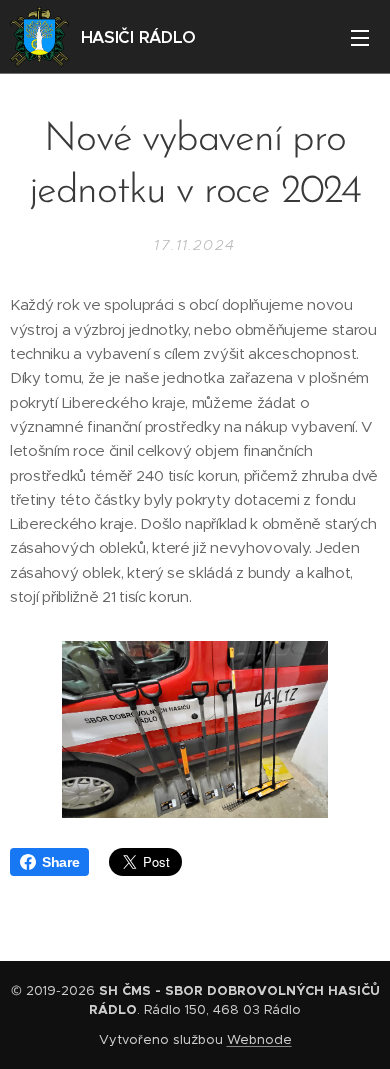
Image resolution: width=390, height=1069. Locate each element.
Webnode (259, 1039)
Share (60, 862)
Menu (360, 37)
